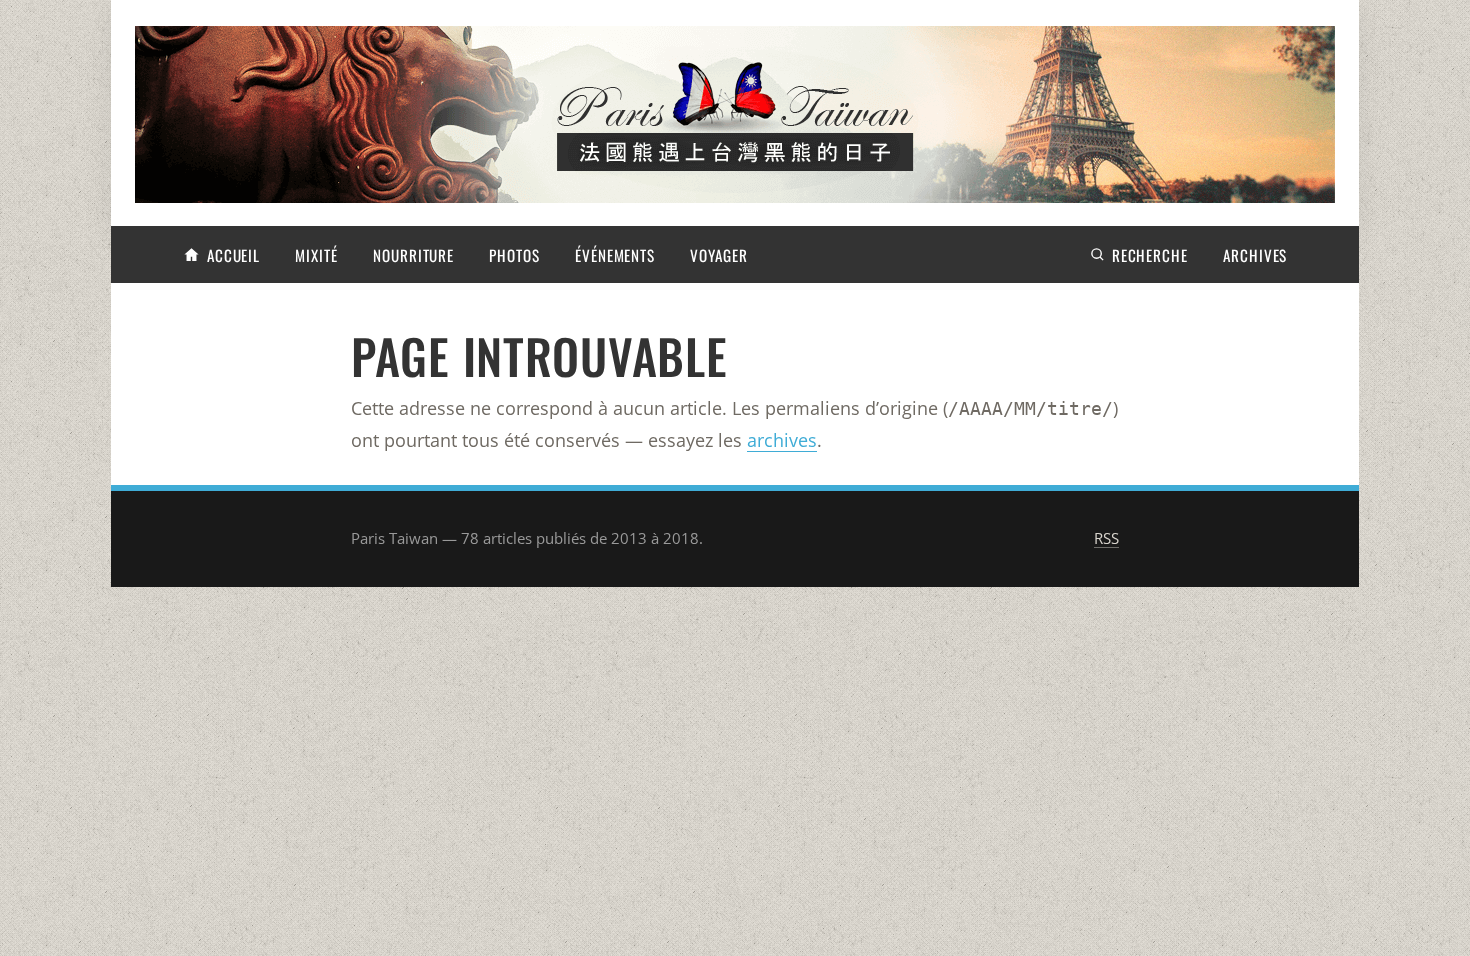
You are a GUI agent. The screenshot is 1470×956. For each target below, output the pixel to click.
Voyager (718, 255)
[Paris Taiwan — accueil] (735, 114)
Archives (1255, 255)
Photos (514, 255)
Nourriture (413, 255)
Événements (615, 255)
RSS (1106, 538)
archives (782, 440)
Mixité (316, 255)
